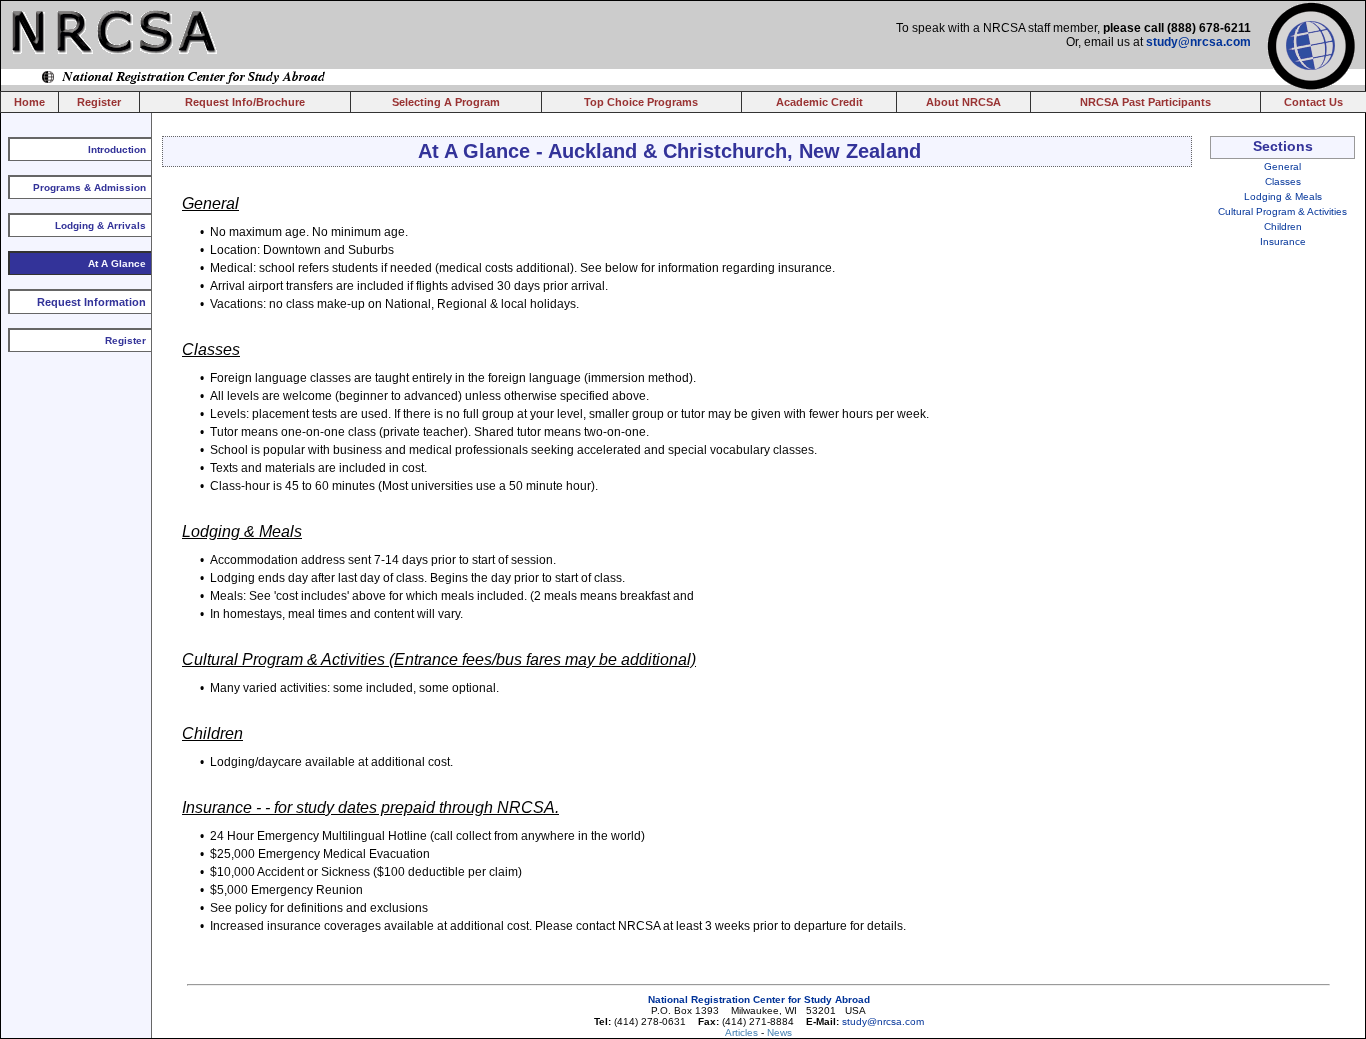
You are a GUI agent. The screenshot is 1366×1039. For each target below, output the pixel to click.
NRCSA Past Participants (1145, 102)
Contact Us (1313, 102)
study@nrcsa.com (1198, 42)
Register (99, 102)
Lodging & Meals (1283, 196)
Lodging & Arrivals (100, 225)
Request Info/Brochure (245, 102)
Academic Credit (819, 102)
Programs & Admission (89, 187)
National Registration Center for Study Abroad (759, 999)
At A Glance (117, 263)
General (1282, 166)
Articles (743, 1032)
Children (1283, 226)
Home (29, 102)
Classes (1283, 181)
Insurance (1283, 241)
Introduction (117, 149)
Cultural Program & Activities (1282, 211)
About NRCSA (963, 102)
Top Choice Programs (641, 102)
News (779, 1032)
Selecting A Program (446, 102)
